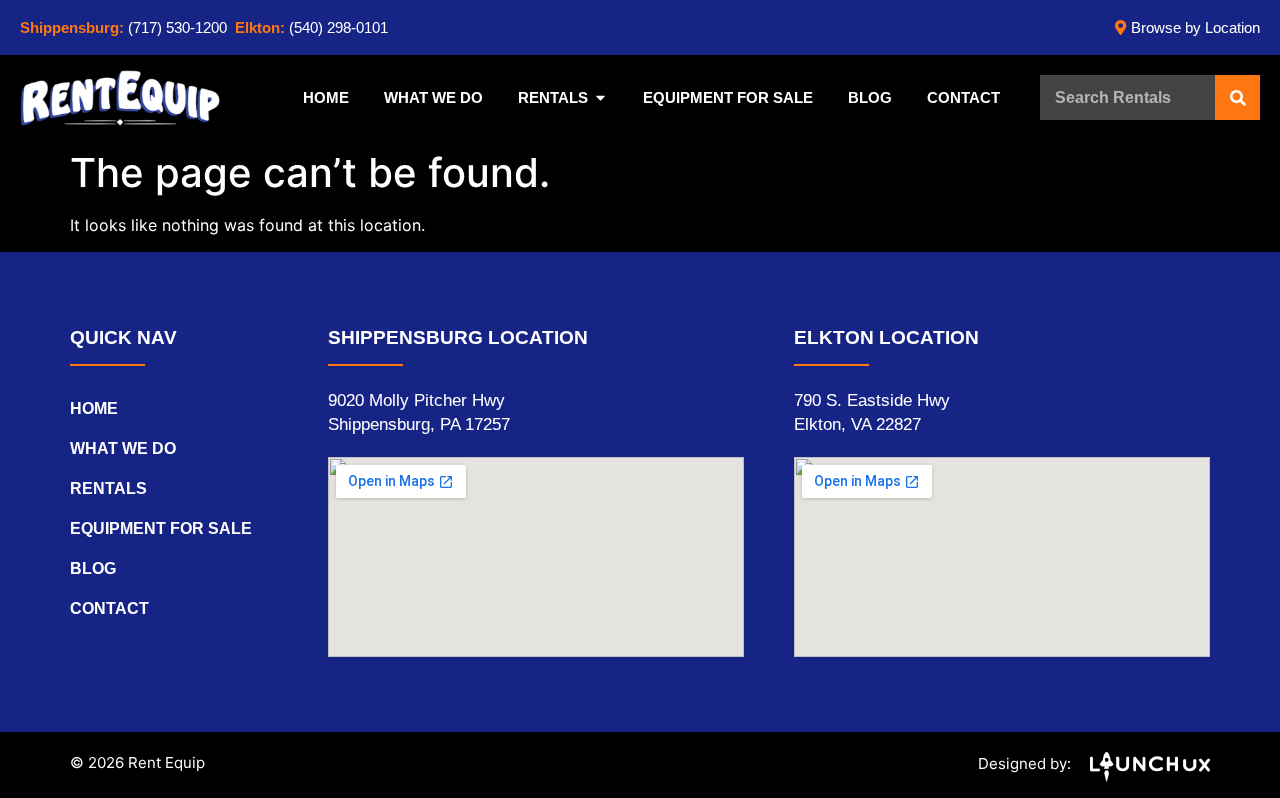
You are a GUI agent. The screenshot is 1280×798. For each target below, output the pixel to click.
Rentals (108, 488)
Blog (93, 568)
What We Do (123, 448)
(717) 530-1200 (177, 27)
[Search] (1237, 97)
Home (94, 408)
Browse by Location (1195, 27)
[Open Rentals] (600, 98)
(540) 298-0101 (338, 27)
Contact (109, 608)
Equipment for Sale (161, 528)
